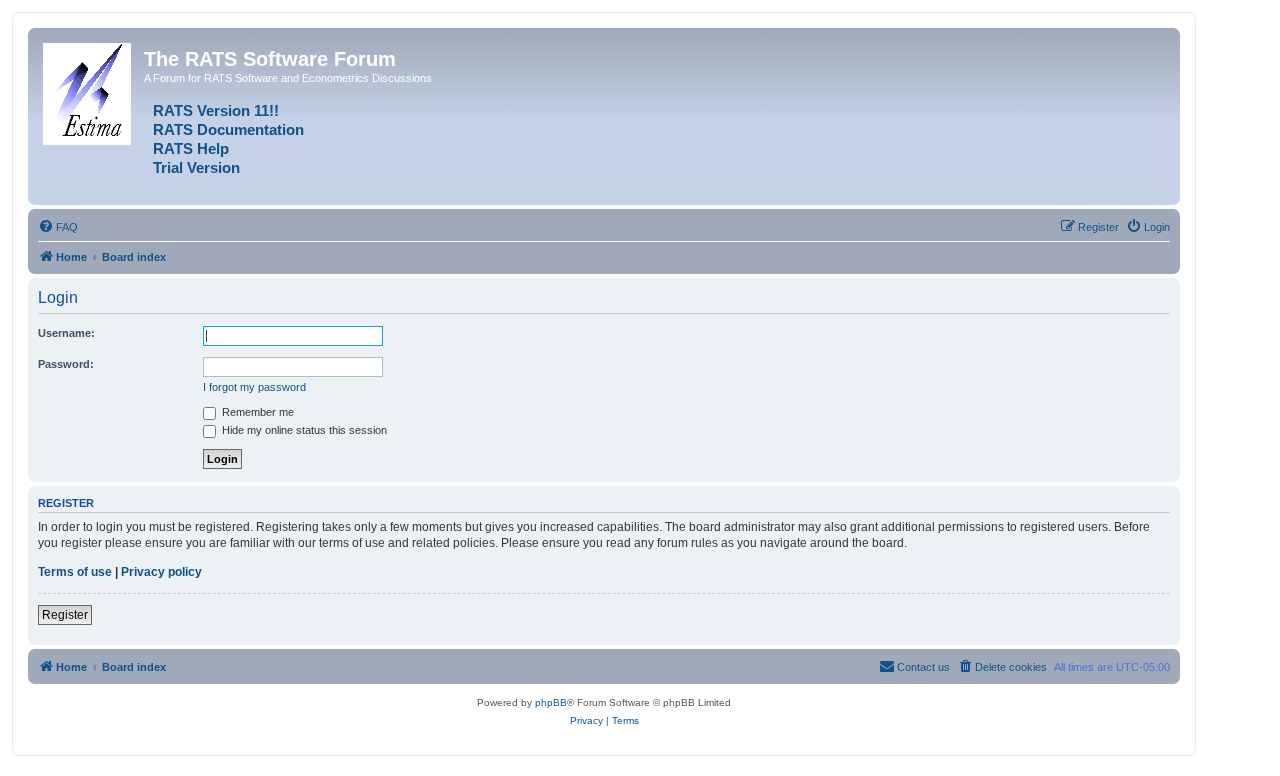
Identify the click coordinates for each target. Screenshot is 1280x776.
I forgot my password (254, 387)
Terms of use (75, 572)
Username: (66, 333)
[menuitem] (58, 227)
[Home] (88, 90)
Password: (66, 364)
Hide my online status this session (303, 430)
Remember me (256, 412)
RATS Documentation (228, 130)
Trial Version (196, 168)
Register (65, 615)
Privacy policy (161, 572)
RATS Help (191, 149)
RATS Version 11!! (216, 111)
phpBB (551, 702)
